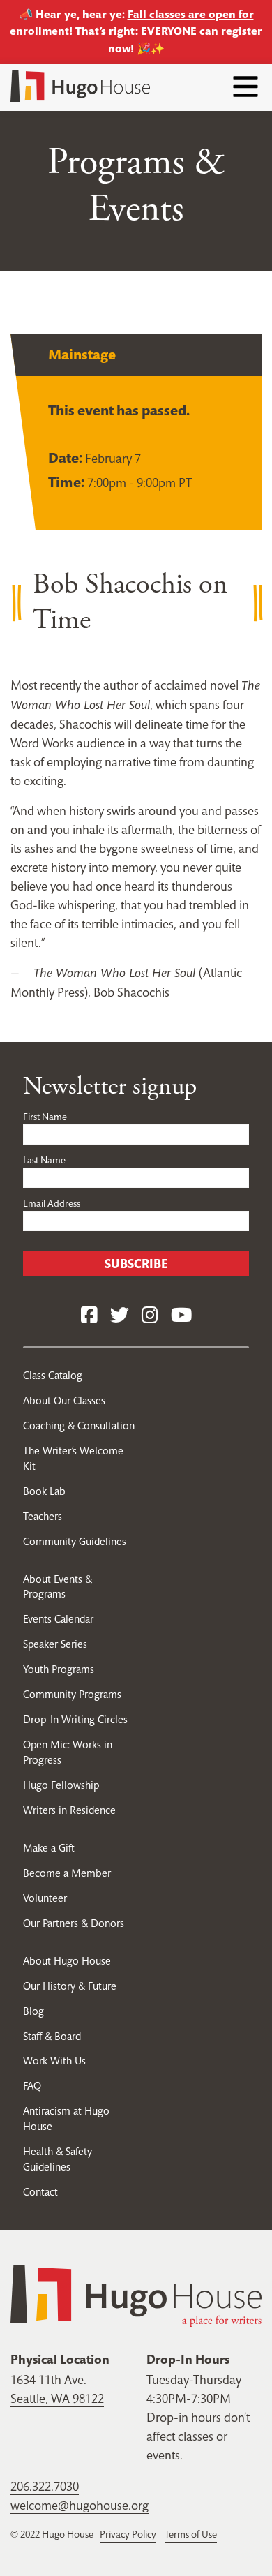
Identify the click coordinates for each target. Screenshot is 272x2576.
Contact (40, 2192)
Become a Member (67, 1873)
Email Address (52, 1203)
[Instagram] (150, 1316)
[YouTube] (181, 1316)
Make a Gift (49, 1848)
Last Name (44, 1160)
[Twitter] (120, 1316)
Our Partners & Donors (74, 1923)
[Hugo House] (136, 2294)
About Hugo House (67, 1961)
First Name (45, 1117)
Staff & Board (52, 2036)
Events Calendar (58, 1619)
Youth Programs (59, 1669)
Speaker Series (55, 1644)
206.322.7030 (45, 2486)
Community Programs (72, 1694)
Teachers (43, 1516)
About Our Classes (64, 1400)
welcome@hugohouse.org (80, 2505)
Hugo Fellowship (61, 1785)
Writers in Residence (69, 1810)
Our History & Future (70, 1986)
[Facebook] (89, 1316)
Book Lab (44, 1491)
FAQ (32, 2086)
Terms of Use (191, 2534)
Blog (33, 2011)
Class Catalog (53, 1375)
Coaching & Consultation (79, 1425)
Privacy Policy (128, 2534)
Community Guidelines (75, 1541)
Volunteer (45, 1898)
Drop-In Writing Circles (75, 1719)
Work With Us (54, 2061)
